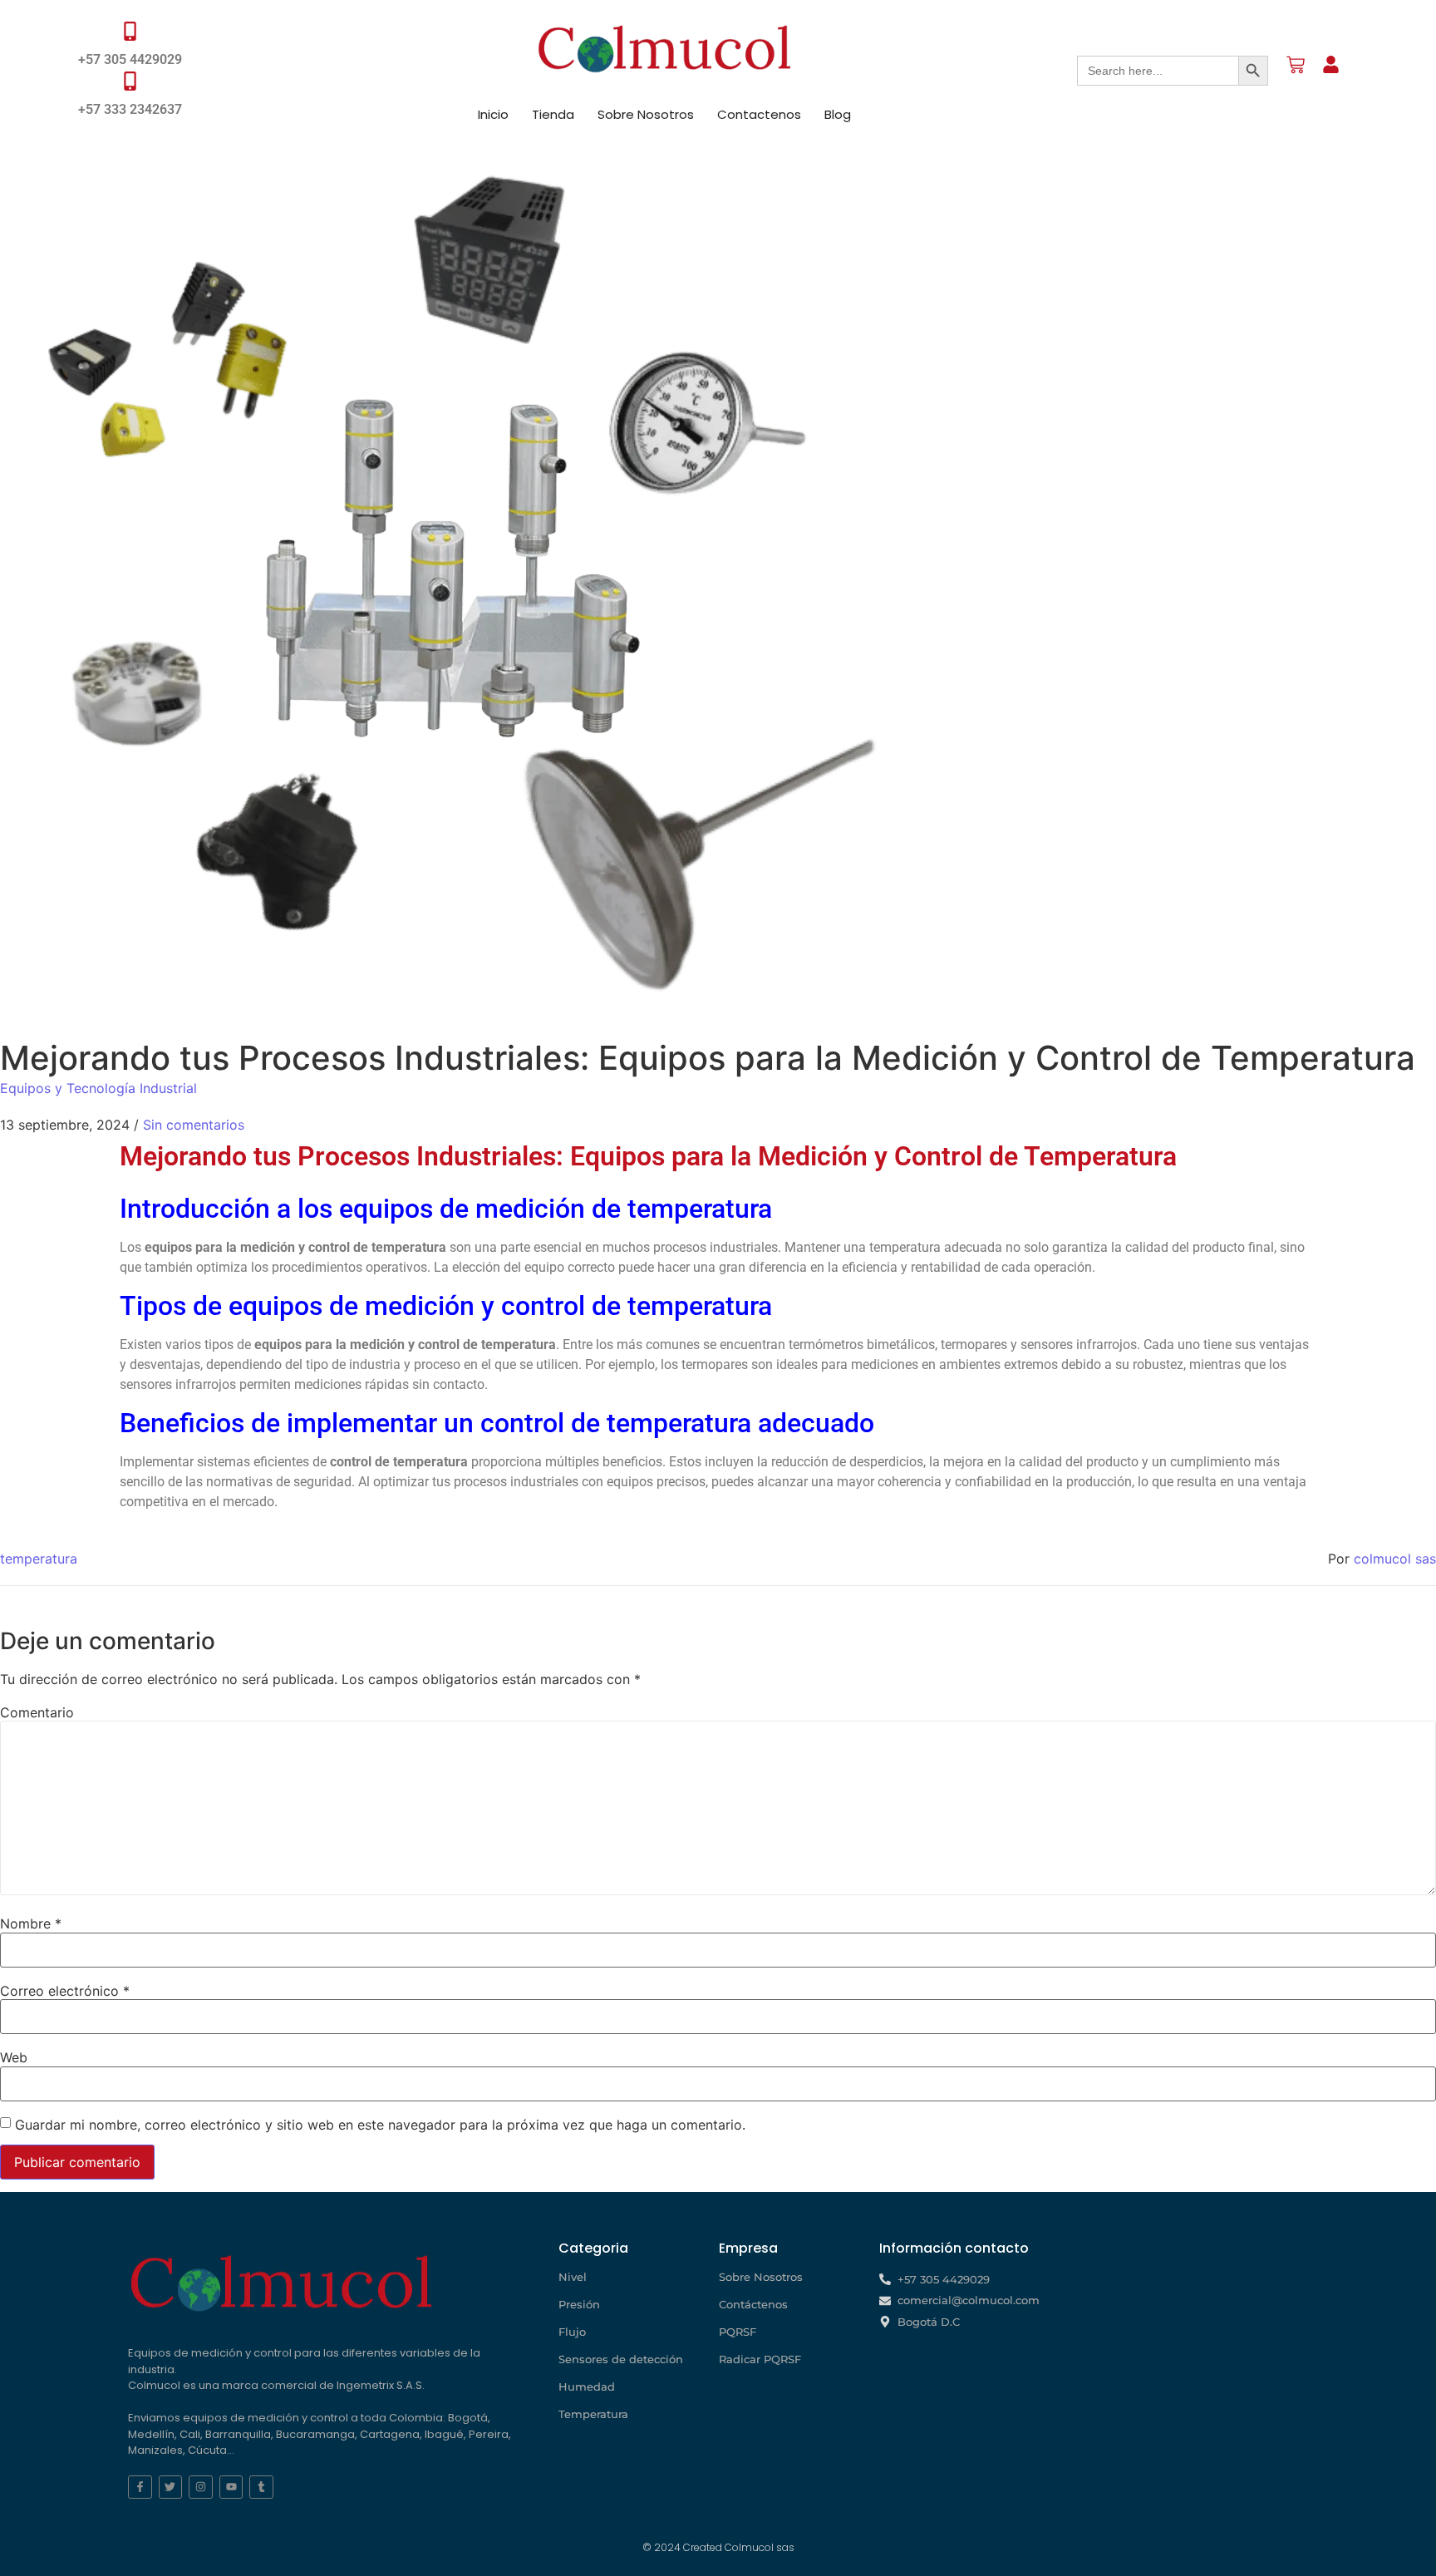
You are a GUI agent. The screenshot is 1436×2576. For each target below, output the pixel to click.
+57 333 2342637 (130, 109)
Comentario (37, 1712)
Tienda (553, 114)
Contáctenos (753, 2304)
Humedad (587, 2386)
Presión (579, 2304)
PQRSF (738, 2332)
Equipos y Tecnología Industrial (98, 1088)
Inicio (493, 114)
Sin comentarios (194, 1125)
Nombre (31, 1923)
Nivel (573, 2277)
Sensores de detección (621, 2359)
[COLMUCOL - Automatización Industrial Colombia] (665, 49)
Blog (838, 114)
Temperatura (593, 2414)
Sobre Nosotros (646, 114)
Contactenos (759, 114)
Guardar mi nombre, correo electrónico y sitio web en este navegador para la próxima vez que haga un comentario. (380, 2125)
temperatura (39, 1559)
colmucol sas (1395, 1559)
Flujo (572, 2332)
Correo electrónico (65, 1991)
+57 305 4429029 (130, 59)
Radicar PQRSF (760, 2359)
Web (14, 2057)
